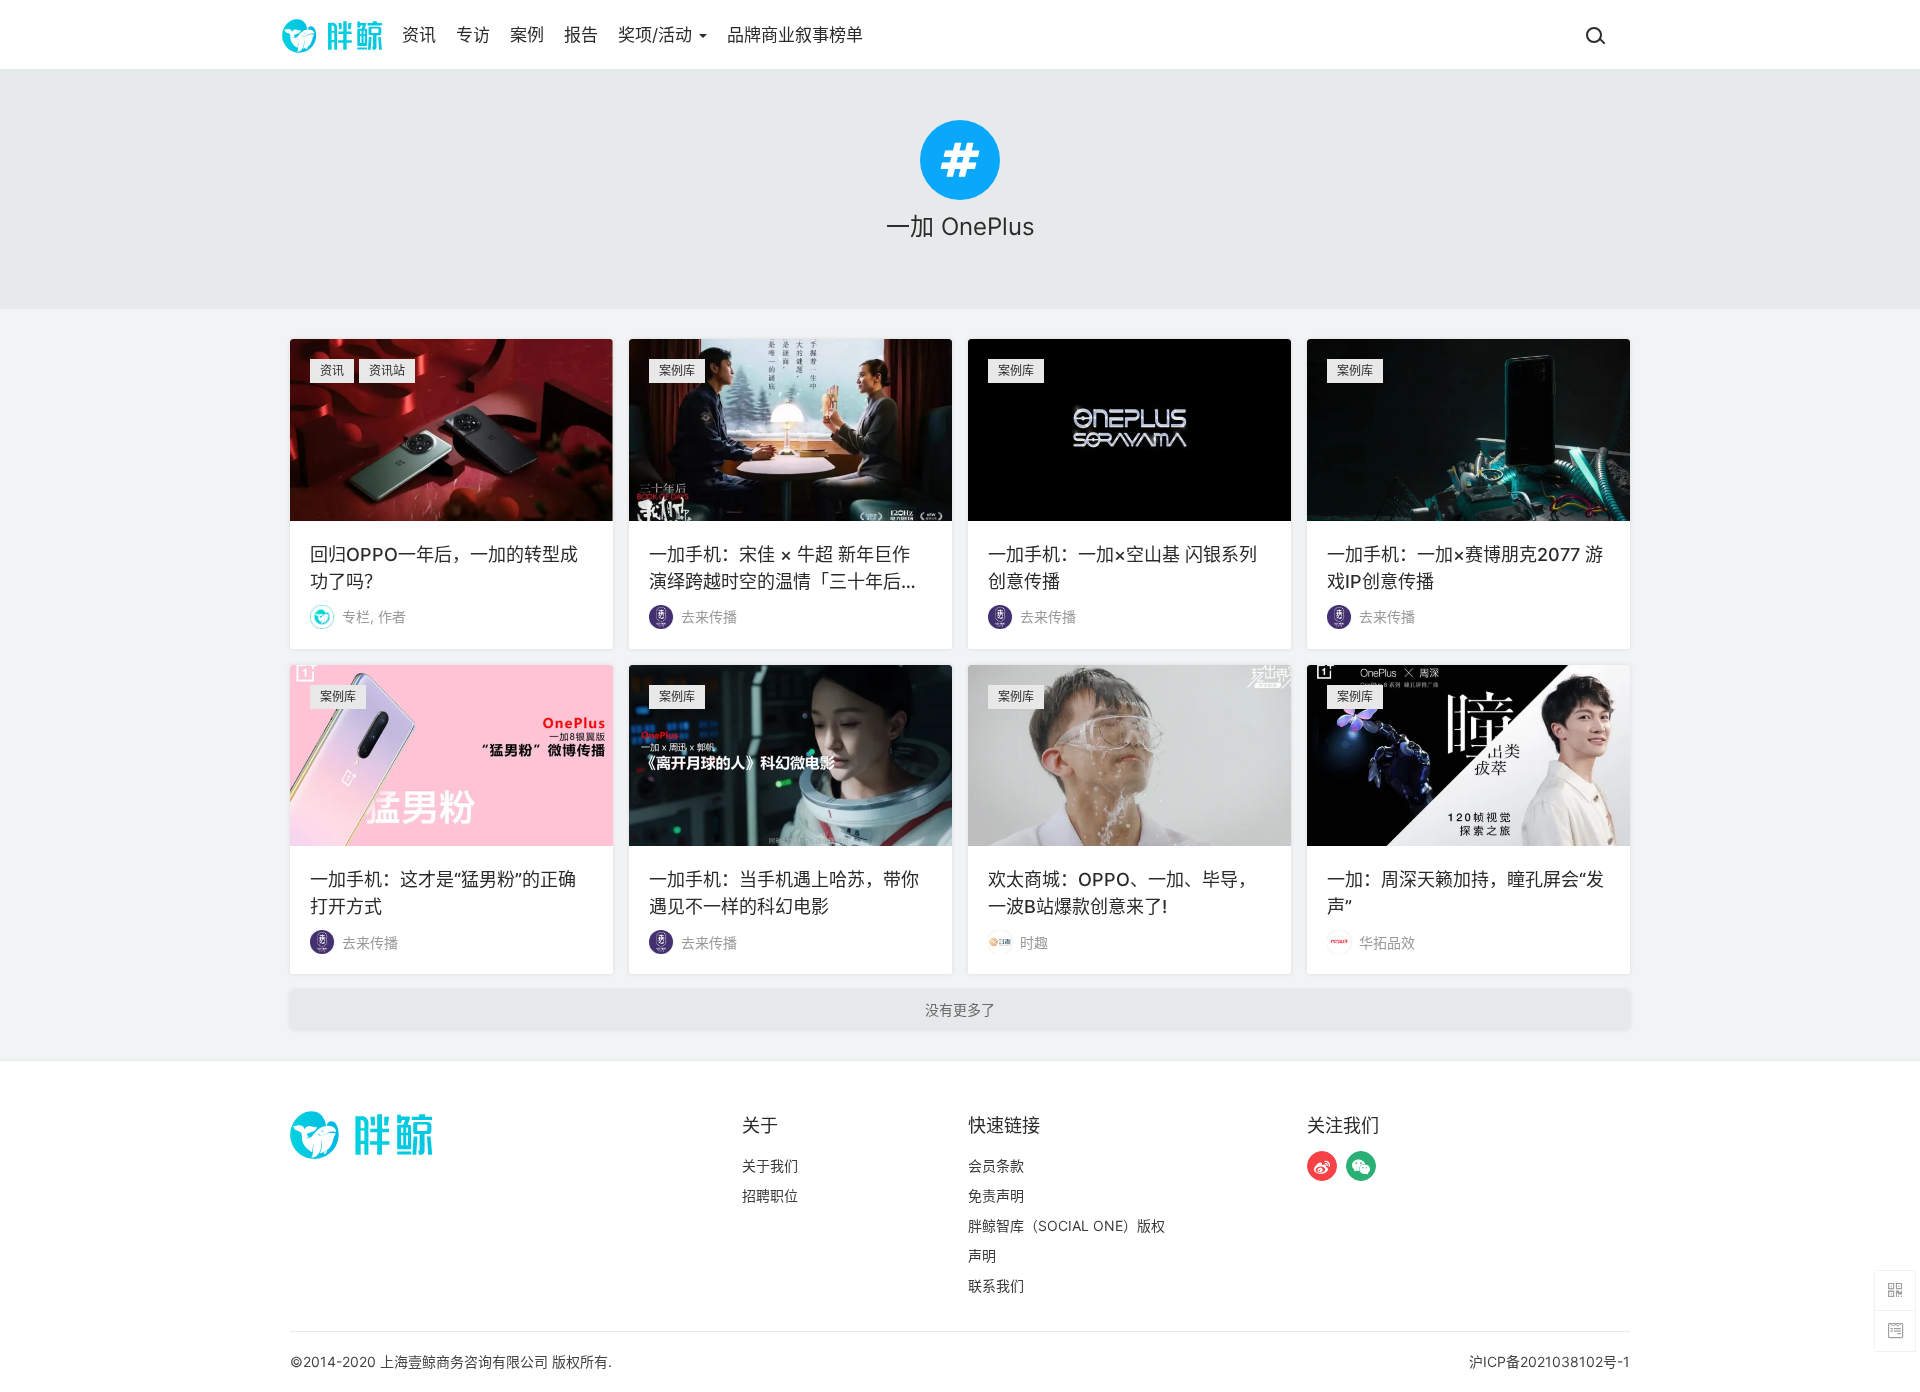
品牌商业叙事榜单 (795, 35)
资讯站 (387, 370)
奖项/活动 (657, 35)
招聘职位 (770, 1195)
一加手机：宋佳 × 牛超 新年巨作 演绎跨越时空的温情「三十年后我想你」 (790, 494)
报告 (581, 35)
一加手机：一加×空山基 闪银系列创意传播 (1129, 494)
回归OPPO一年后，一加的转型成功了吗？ (451, 494)
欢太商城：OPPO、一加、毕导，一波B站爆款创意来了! (1129, 820)
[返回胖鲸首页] (332, 35)
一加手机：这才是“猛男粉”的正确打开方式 (451, 820)
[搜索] (1595, 35)
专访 (473, 35)
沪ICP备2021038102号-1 (1549, 1361)
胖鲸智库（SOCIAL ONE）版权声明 (1066, 1240)
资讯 (419, 35)
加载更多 (960, 1009)
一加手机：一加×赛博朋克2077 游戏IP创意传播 (1468, 494)
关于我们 (770, 1165)
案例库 (677, 370)
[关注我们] (1322, 1166)
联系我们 (996, 1285)
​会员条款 (996, 1165)
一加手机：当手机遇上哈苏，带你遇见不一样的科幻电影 (790, 820)
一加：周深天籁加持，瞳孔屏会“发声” (1468, 820)
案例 (527, 35)
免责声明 (996, 1195)
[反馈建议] (1895, 1331)
